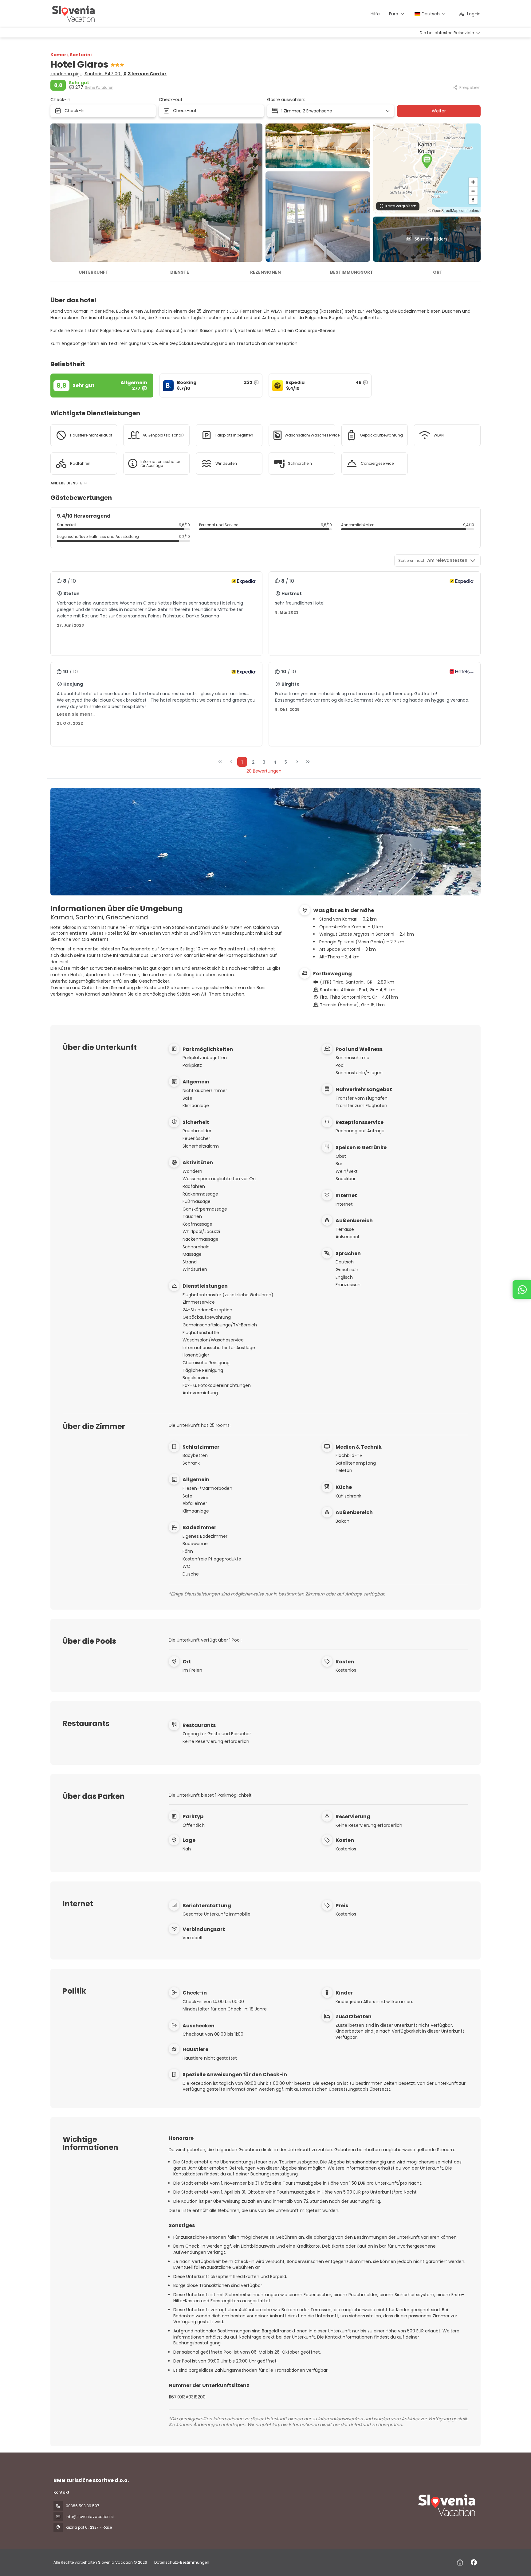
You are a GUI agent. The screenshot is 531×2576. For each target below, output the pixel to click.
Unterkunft (94, 272)
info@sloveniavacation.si (90, 2517)
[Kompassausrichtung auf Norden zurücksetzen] (473, 200)
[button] (427, 161)
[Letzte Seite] (308, 762)
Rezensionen (265, 272)
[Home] (460, 2562)
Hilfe (375, 14)
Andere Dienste (67, 483)
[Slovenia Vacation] (446, 2505)
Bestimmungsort (352, 272)
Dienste (180, 272)
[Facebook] (474, 2562)
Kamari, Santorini (71, 55)
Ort (438, 272)
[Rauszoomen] (473, 191)
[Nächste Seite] (297, 762)
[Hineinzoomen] (473, 182)
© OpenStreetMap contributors (454, 210)
